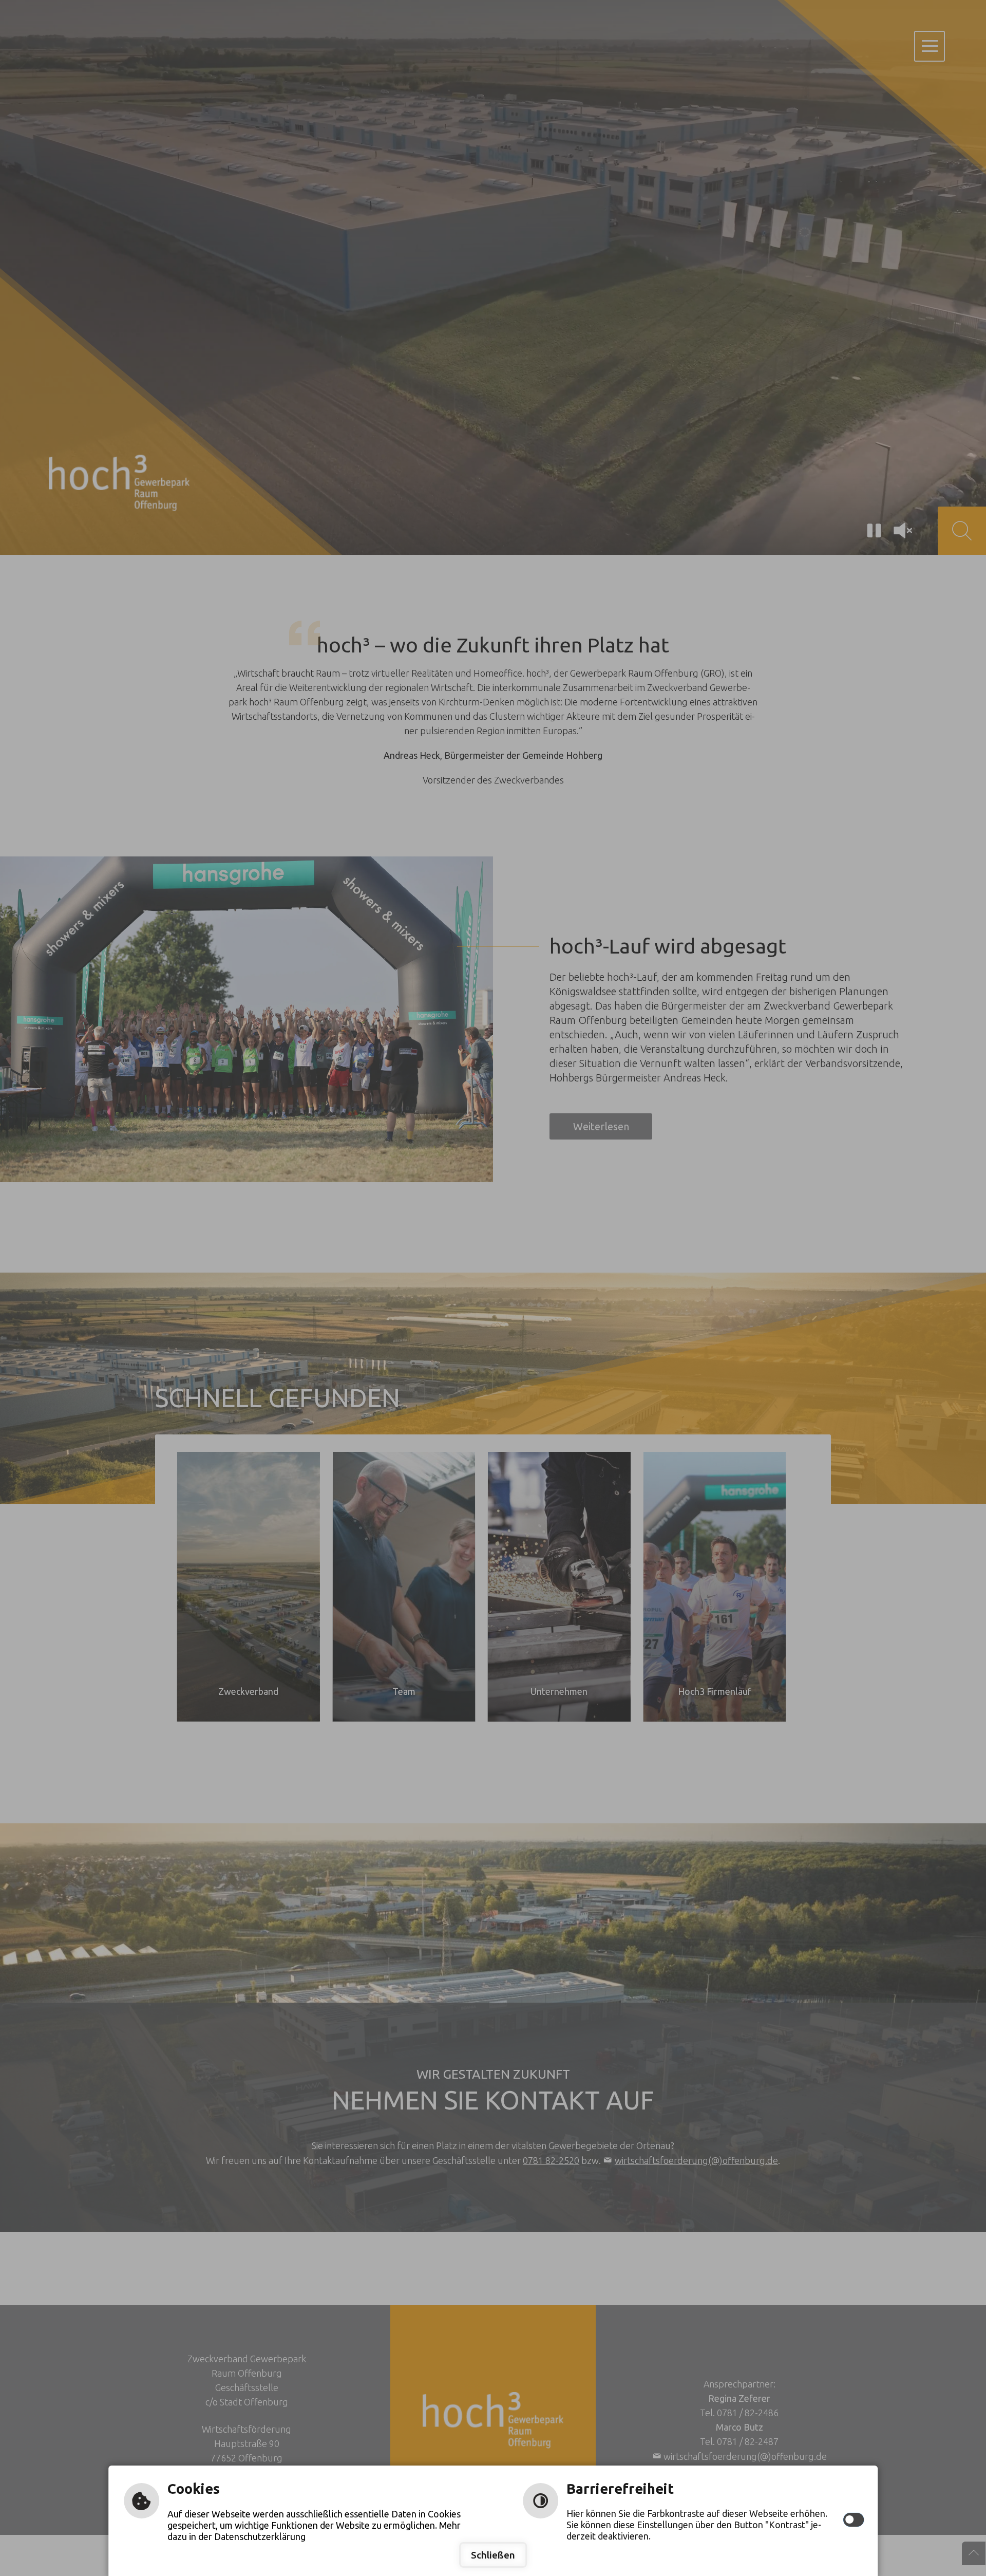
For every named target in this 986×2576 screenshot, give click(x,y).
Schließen (493, 2555)
